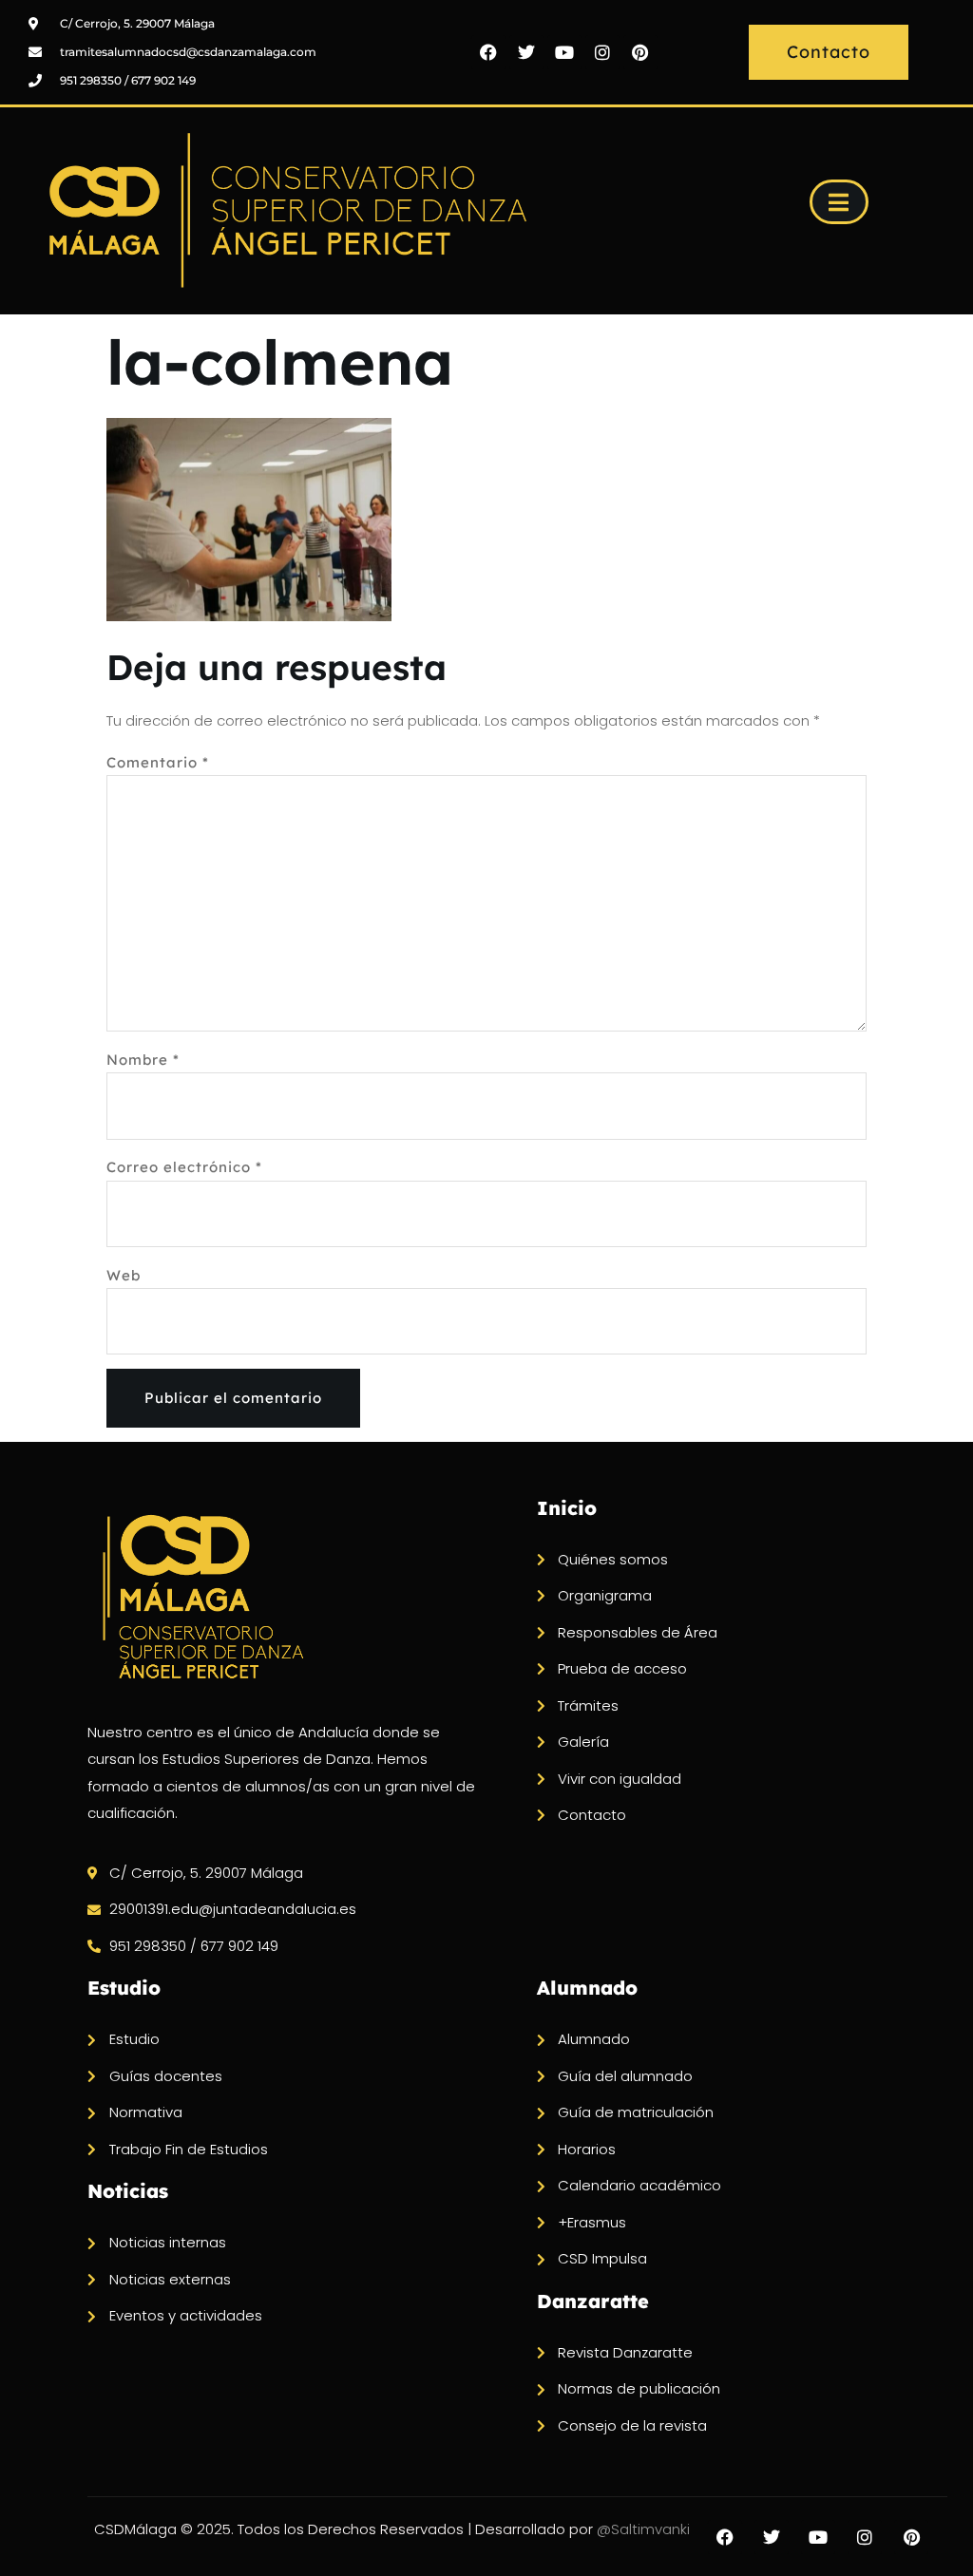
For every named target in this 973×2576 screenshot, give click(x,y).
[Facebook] (488, 52)
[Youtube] (564, 52)
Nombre (143, 1060)
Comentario (158, 762)
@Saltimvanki (643, 2529)
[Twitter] (526, 52)
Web (124, 1275)
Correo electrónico (184, 1167)
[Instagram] (602, 52)
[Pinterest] (640, 52)
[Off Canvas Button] (839, 202)
